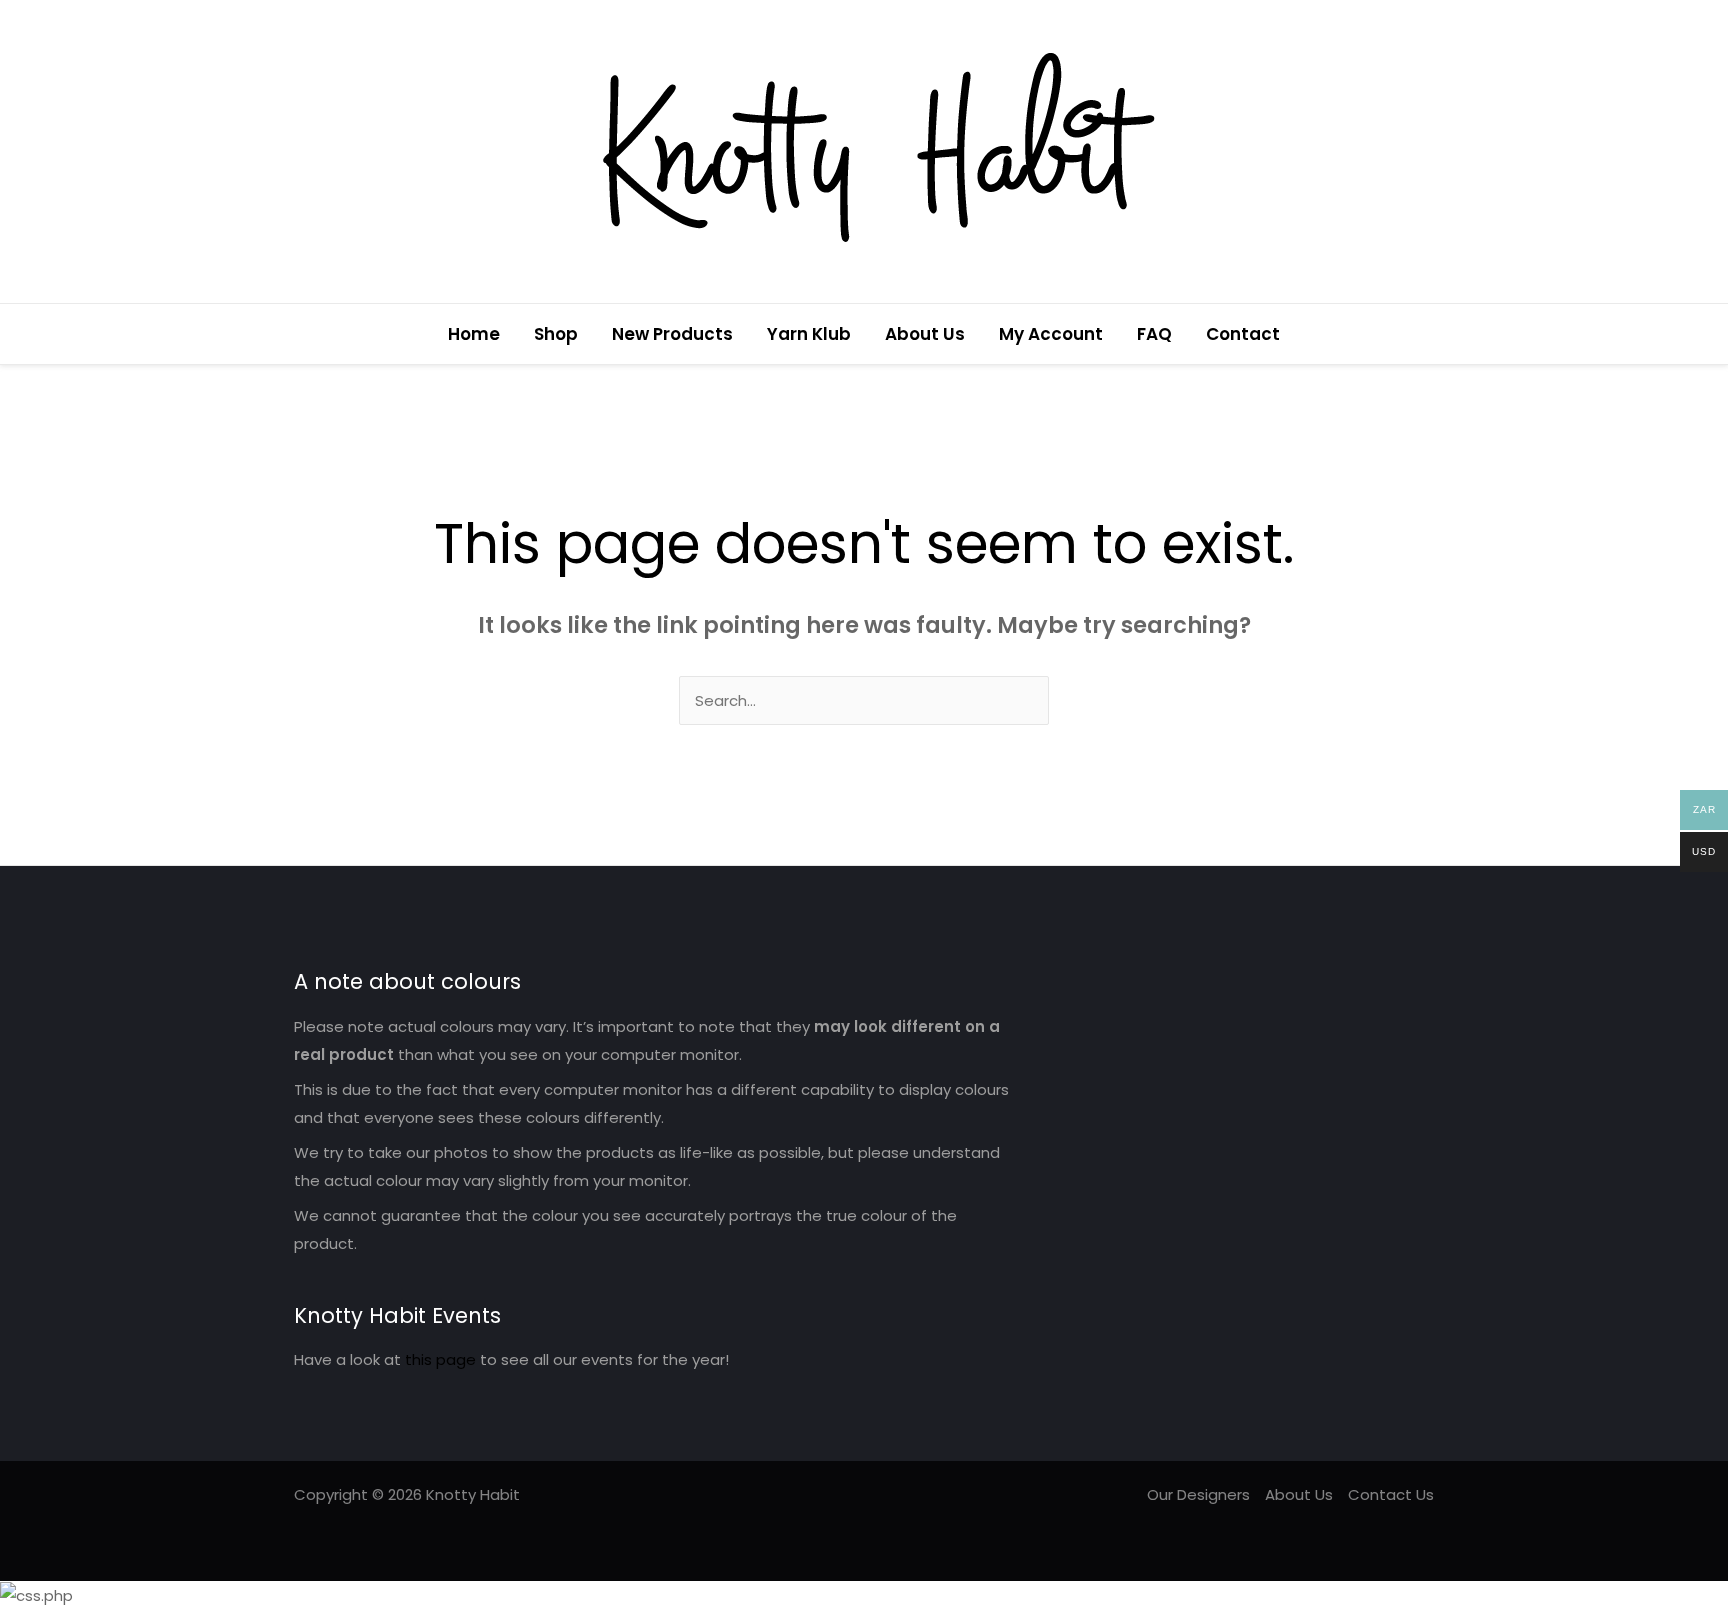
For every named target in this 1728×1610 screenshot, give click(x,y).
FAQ (1154, 334)
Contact (1243, 334)
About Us (925, 334)
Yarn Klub (809, 334)
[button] (1427, 334)
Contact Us (1391, 1494)
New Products (672, 334)
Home (474, 334)
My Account (1051, 334)
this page (440, 1359)
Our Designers (1198, 1494)
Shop (556, 334)
